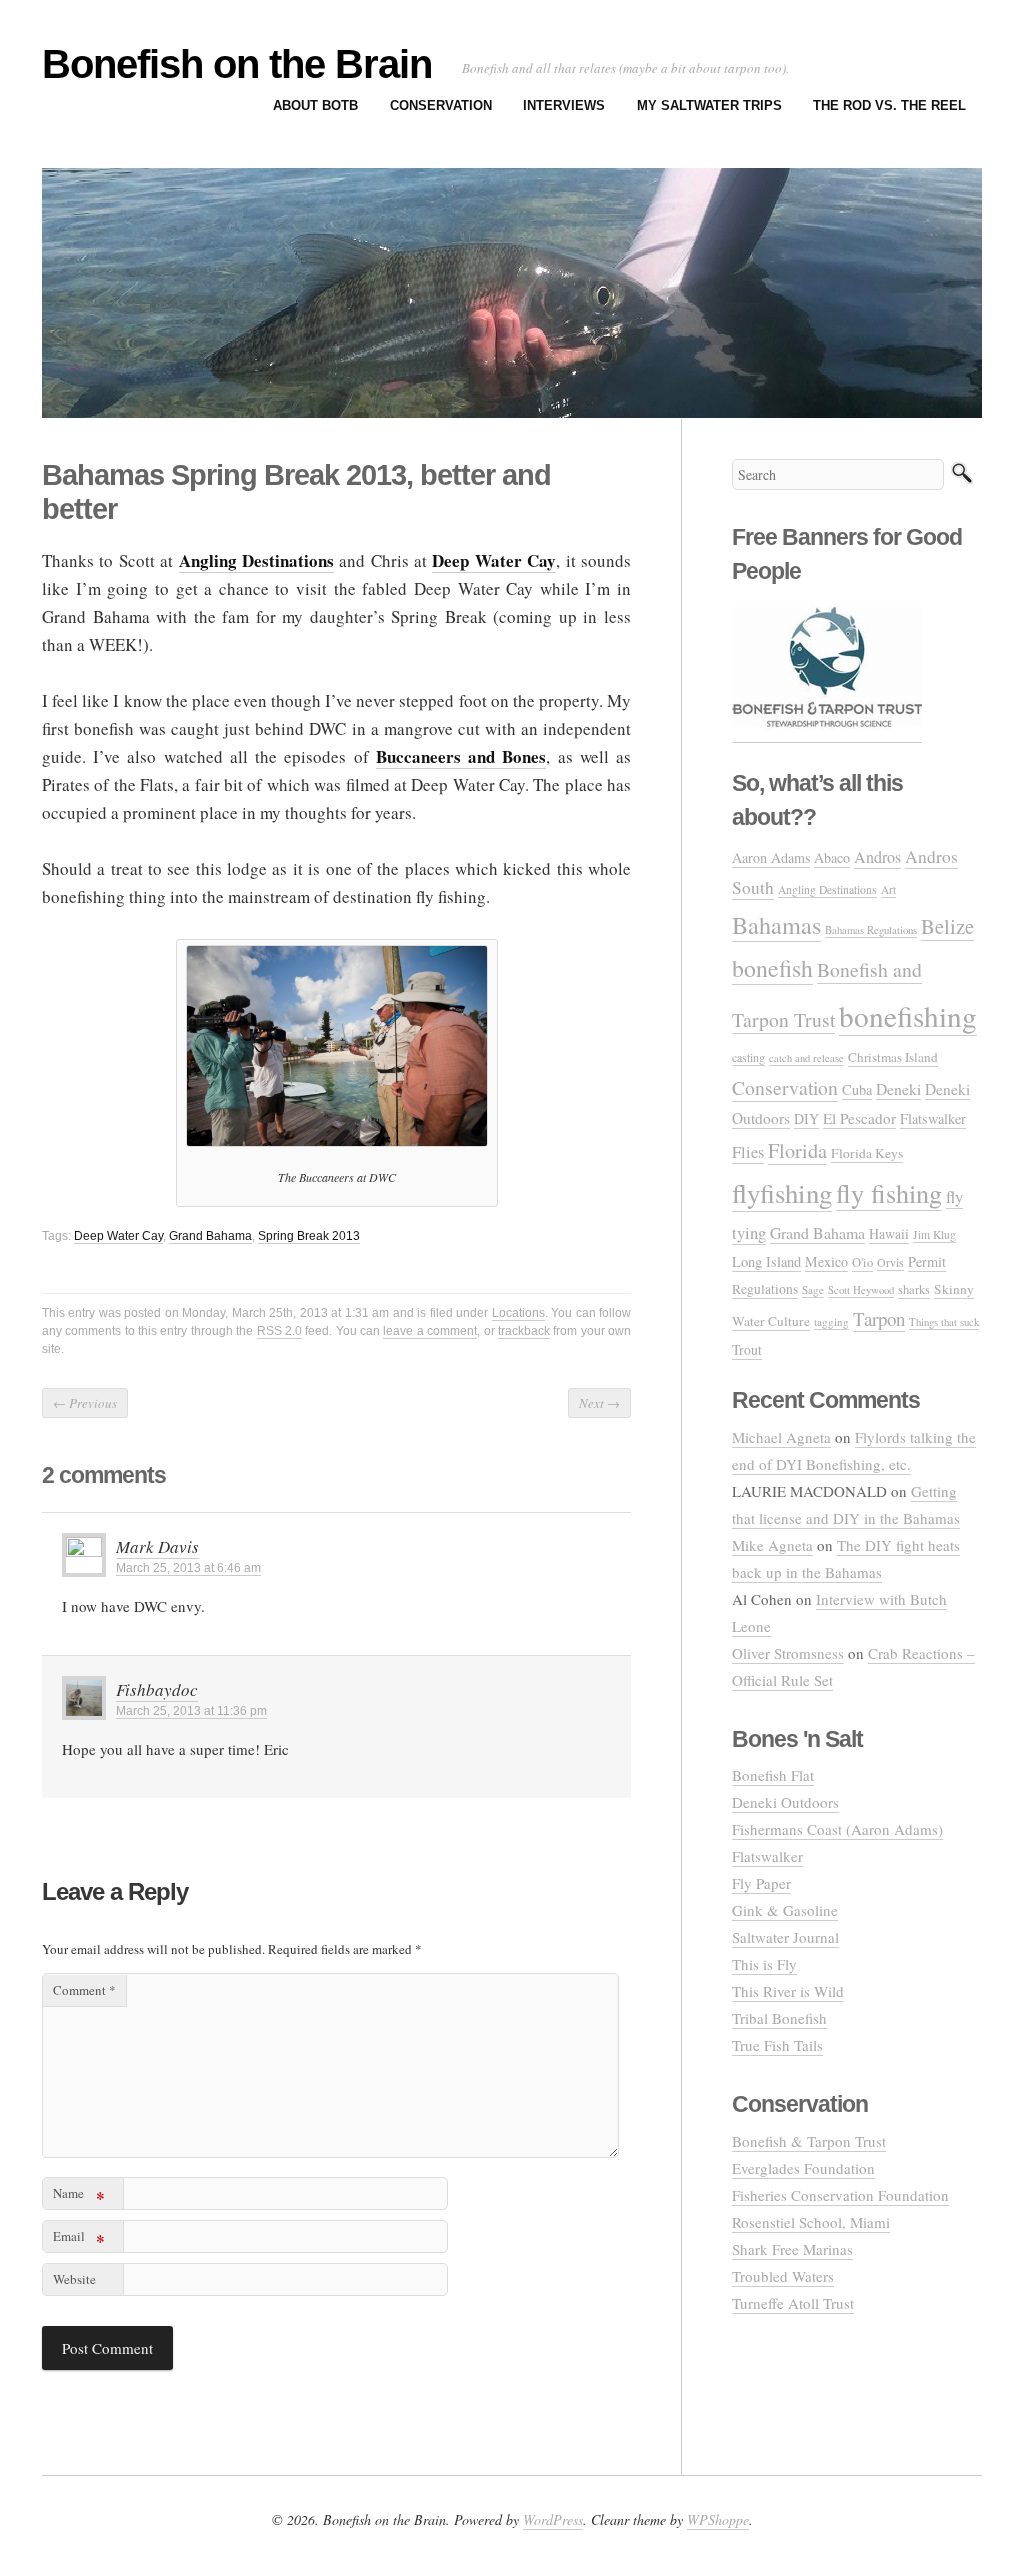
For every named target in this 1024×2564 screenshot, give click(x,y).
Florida (797, 1150)
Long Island (766, 1261)
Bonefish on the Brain (237, 64)
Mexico (826, 1261)
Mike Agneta (772, 1545)
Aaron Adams (771, 857)
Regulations (765, 1289)
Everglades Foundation (803, 2168)
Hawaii (889, 1233)
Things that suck (944, 1321)
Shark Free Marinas (792, 2249)
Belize (947, 926)
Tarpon (879, 1318)
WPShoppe (718, 2519)
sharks (914, 1289)
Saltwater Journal (785, 1937)
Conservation (441, 105)
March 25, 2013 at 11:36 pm (191, 1711)
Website (74, 2279)
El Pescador (859, 1118)
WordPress (553, 2519)
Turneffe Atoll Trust (793, 2303)
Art (888, 889)
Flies (748, 1152)
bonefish (772, 968)
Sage (813, 1289)
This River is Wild (788, 1991)
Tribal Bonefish (779, 2018)
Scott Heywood (861, 1289)
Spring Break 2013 (309, 1236)
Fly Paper (761, 1883)
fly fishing (889, 1192)
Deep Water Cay (118, 1236)
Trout (747, 1349)
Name (79, 2196)
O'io (862, 1262)
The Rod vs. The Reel (889, 105)
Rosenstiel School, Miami (811, 2222)
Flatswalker (933, 1118)
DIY (806, 1118)
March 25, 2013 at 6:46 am (188, 1568)
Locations (518, 1313)
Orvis (890, 1262)
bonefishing (908, 1015)
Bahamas (776, 924)
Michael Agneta (781, 1437)
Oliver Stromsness (788, 1653)
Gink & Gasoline (785, 1910)
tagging (831, 1321)
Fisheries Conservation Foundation (840, 2195)
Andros (877, 857)
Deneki (898, 1088)
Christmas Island (893, 1057)
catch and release (806, 1058)
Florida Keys (867, 1153)
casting (748, 1057)
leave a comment (430, 1331)
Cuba (857, 1089)
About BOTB (315, 105)
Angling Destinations (827, 889)
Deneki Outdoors (785, 1802)
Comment (84, 1990)
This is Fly (764, 1964)
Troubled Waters (783, 2276)
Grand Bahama (210, 1236)
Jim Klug (934, 1234)
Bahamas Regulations (871, 929)
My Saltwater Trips (709, 105)
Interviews (564, 105)
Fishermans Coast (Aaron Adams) (837, 1829)
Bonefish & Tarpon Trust (809, 2141)
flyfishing (782, 1193)
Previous (85, 1403)
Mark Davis (157, 1546)
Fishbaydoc (157, 1689)
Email (79, 2239)
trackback (524, 1331)
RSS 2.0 (279, 1331)
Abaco (832, 857)
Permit (927, 1261)
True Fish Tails (777, 2045)
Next (599, 1403)
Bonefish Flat (773, 1775)
